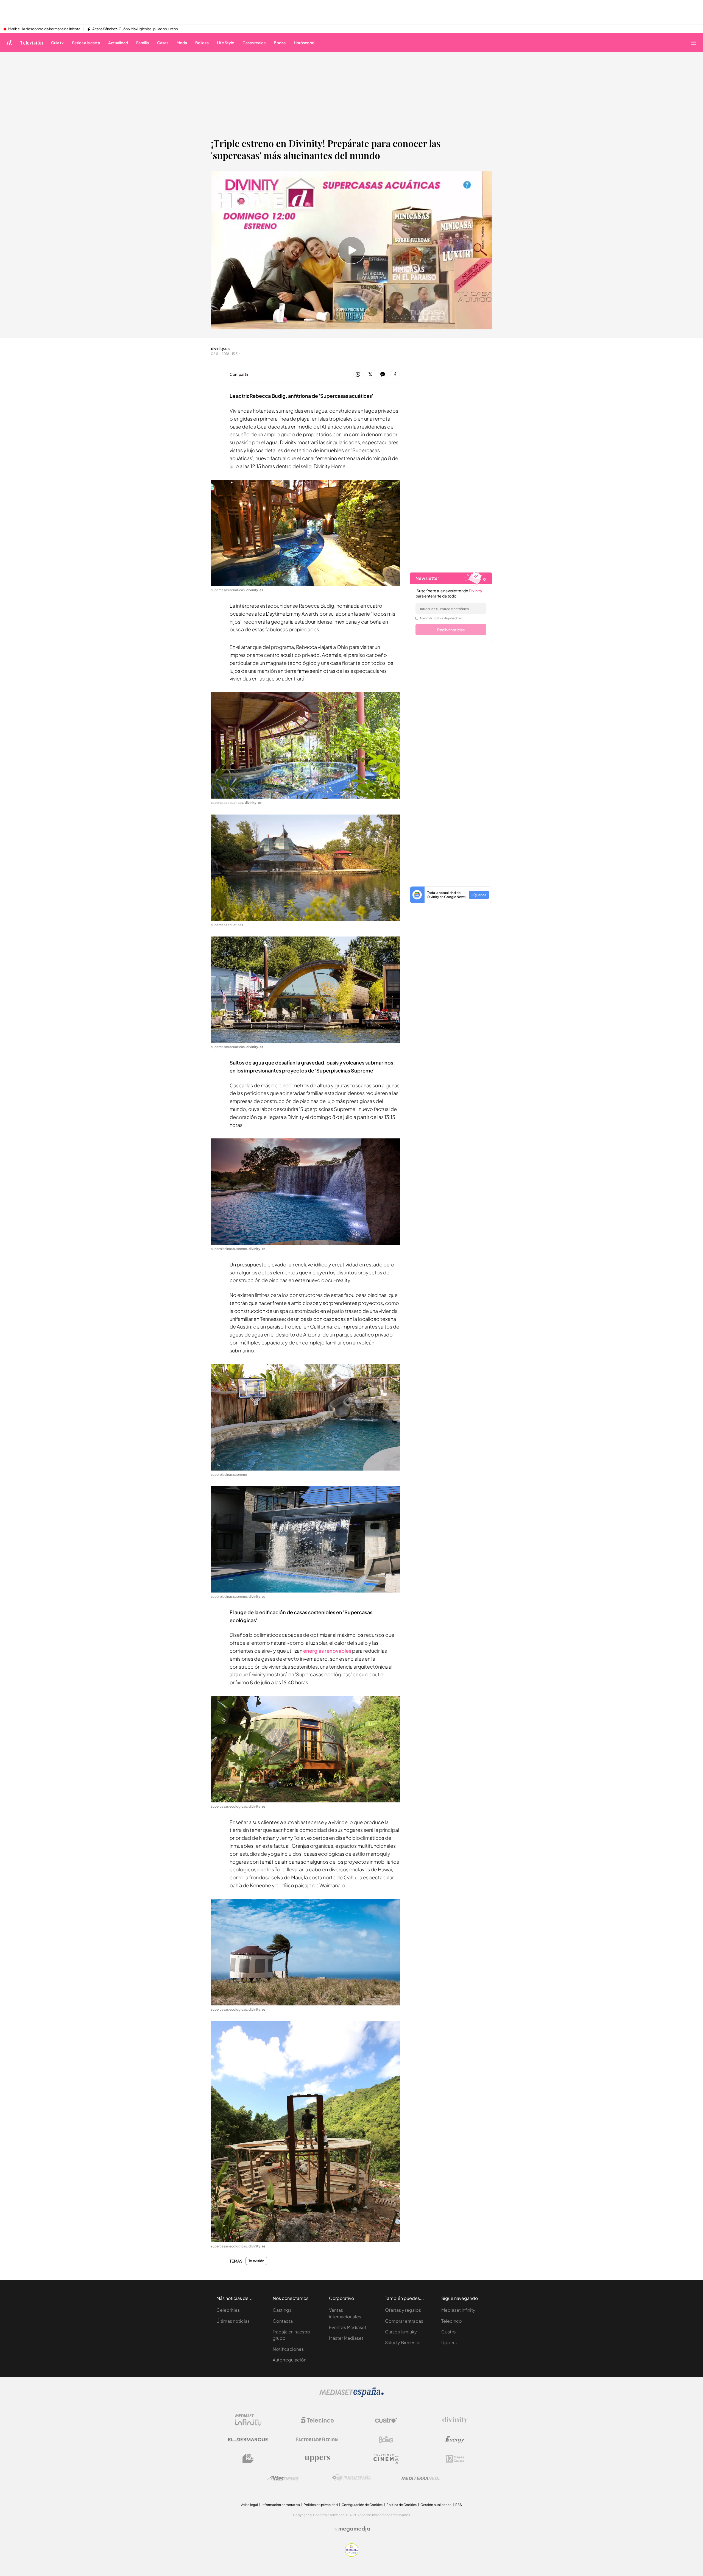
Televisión (32, 43)
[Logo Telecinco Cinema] (386, 2459)
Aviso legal (249, 2505)
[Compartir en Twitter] (370, 375)
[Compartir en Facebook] (395, 375)
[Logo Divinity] (455, 2420)
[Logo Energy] (455, 2439)
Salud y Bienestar (403, 2342)
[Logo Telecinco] (317, 2420)
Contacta (283, 2321)
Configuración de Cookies (362, 2505)
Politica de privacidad (321, 2505)
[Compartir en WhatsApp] (358, 375)
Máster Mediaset (346, 2338)
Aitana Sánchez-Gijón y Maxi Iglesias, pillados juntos (135, 29)
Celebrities (228, 2310)
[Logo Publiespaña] (351, 2478)
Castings (282, 2310)
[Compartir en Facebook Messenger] (383, 375)
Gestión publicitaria (436, 2505)
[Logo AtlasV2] (283, 2478)
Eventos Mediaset (348, 2327)
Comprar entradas (404, 2321)
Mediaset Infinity (458, 2310)
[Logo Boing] (386, 2439)
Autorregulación (290, 2360)
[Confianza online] (352, 2555)
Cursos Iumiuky (401, 2332)
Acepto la (441, 618)
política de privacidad (448, 618)
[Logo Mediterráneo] (420, 2478)
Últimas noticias (233, 2321)
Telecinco (452, 2321)
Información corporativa (281, 2505)
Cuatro (449, 2332)
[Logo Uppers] (317, 2459)
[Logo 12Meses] (455, 2459)
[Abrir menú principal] (694, 43)
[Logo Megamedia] (354, 2529)
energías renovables (327, 1651)
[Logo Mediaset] (351, 2395)
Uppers (449, 2342)
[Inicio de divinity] (9, 43)
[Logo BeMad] (248, 2459)
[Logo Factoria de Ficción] (317, 2439)
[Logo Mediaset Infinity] (248, 2420)
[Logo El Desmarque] (248, 2440)
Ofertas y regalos (403, 2310)
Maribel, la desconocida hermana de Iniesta (44, 29)
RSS (459, 2505)
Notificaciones (288, 2349)
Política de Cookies (401, 2505)
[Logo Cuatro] (386, 2420)
